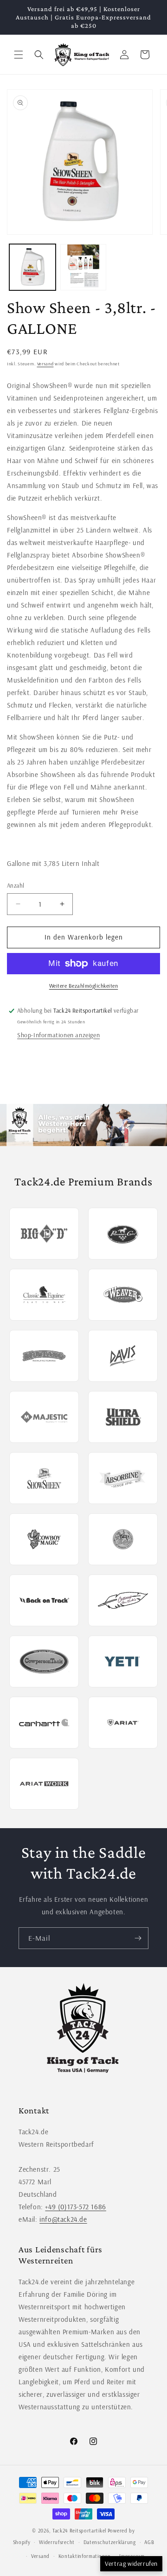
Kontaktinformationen (85, 2556)
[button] (19, 55)
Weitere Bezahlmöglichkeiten (84, 986)
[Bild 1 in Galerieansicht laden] (32, 267)
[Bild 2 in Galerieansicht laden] (83, 267)
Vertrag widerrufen (131, 2563)
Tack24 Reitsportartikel (79, 2531)
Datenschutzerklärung (110, 2542)
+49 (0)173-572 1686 (75, 2207)
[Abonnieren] (138, 1938)
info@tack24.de (63, 2219)
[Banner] (83, 1125)
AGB (149, 2542)
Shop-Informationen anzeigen (58, 1035)
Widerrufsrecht (57, 2542)
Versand (45, 364)
